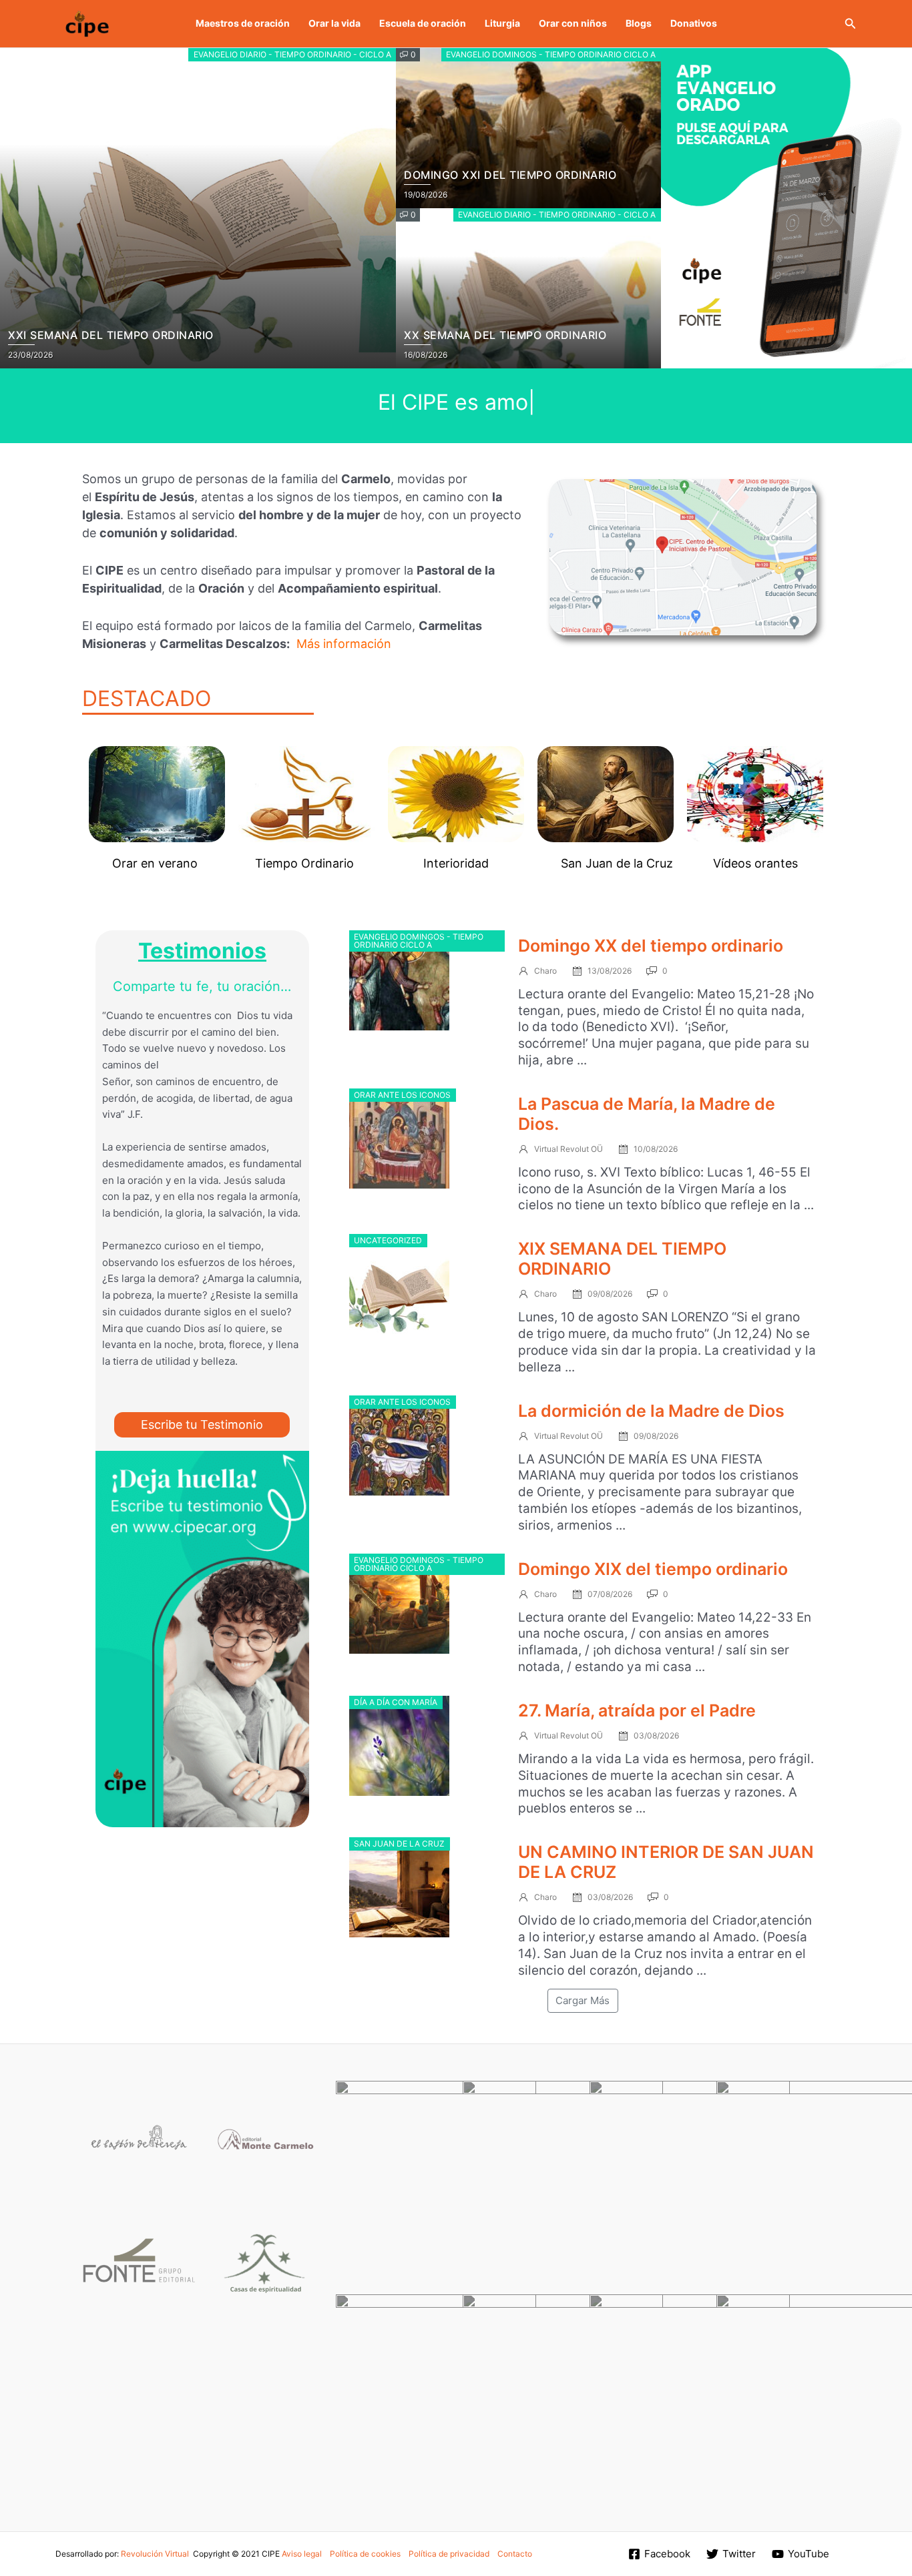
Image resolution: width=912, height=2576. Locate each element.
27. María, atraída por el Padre (637, 1710)
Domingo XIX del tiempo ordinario (653, 1569)
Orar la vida (334, 23)
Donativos (694, 23)
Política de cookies (365, 2554)
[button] (851, 24)
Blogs (639, 23)
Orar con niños (573, 23)
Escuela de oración (423, 23)
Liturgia (502, 23)
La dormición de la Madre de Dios (651, 1411)
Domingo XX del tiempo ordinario (651, 946)
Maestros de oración (243, 23)
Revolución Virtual (155, 2554)
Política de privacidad (449, 2554)
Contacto (515, 2554)
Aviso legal (302, 2554)
